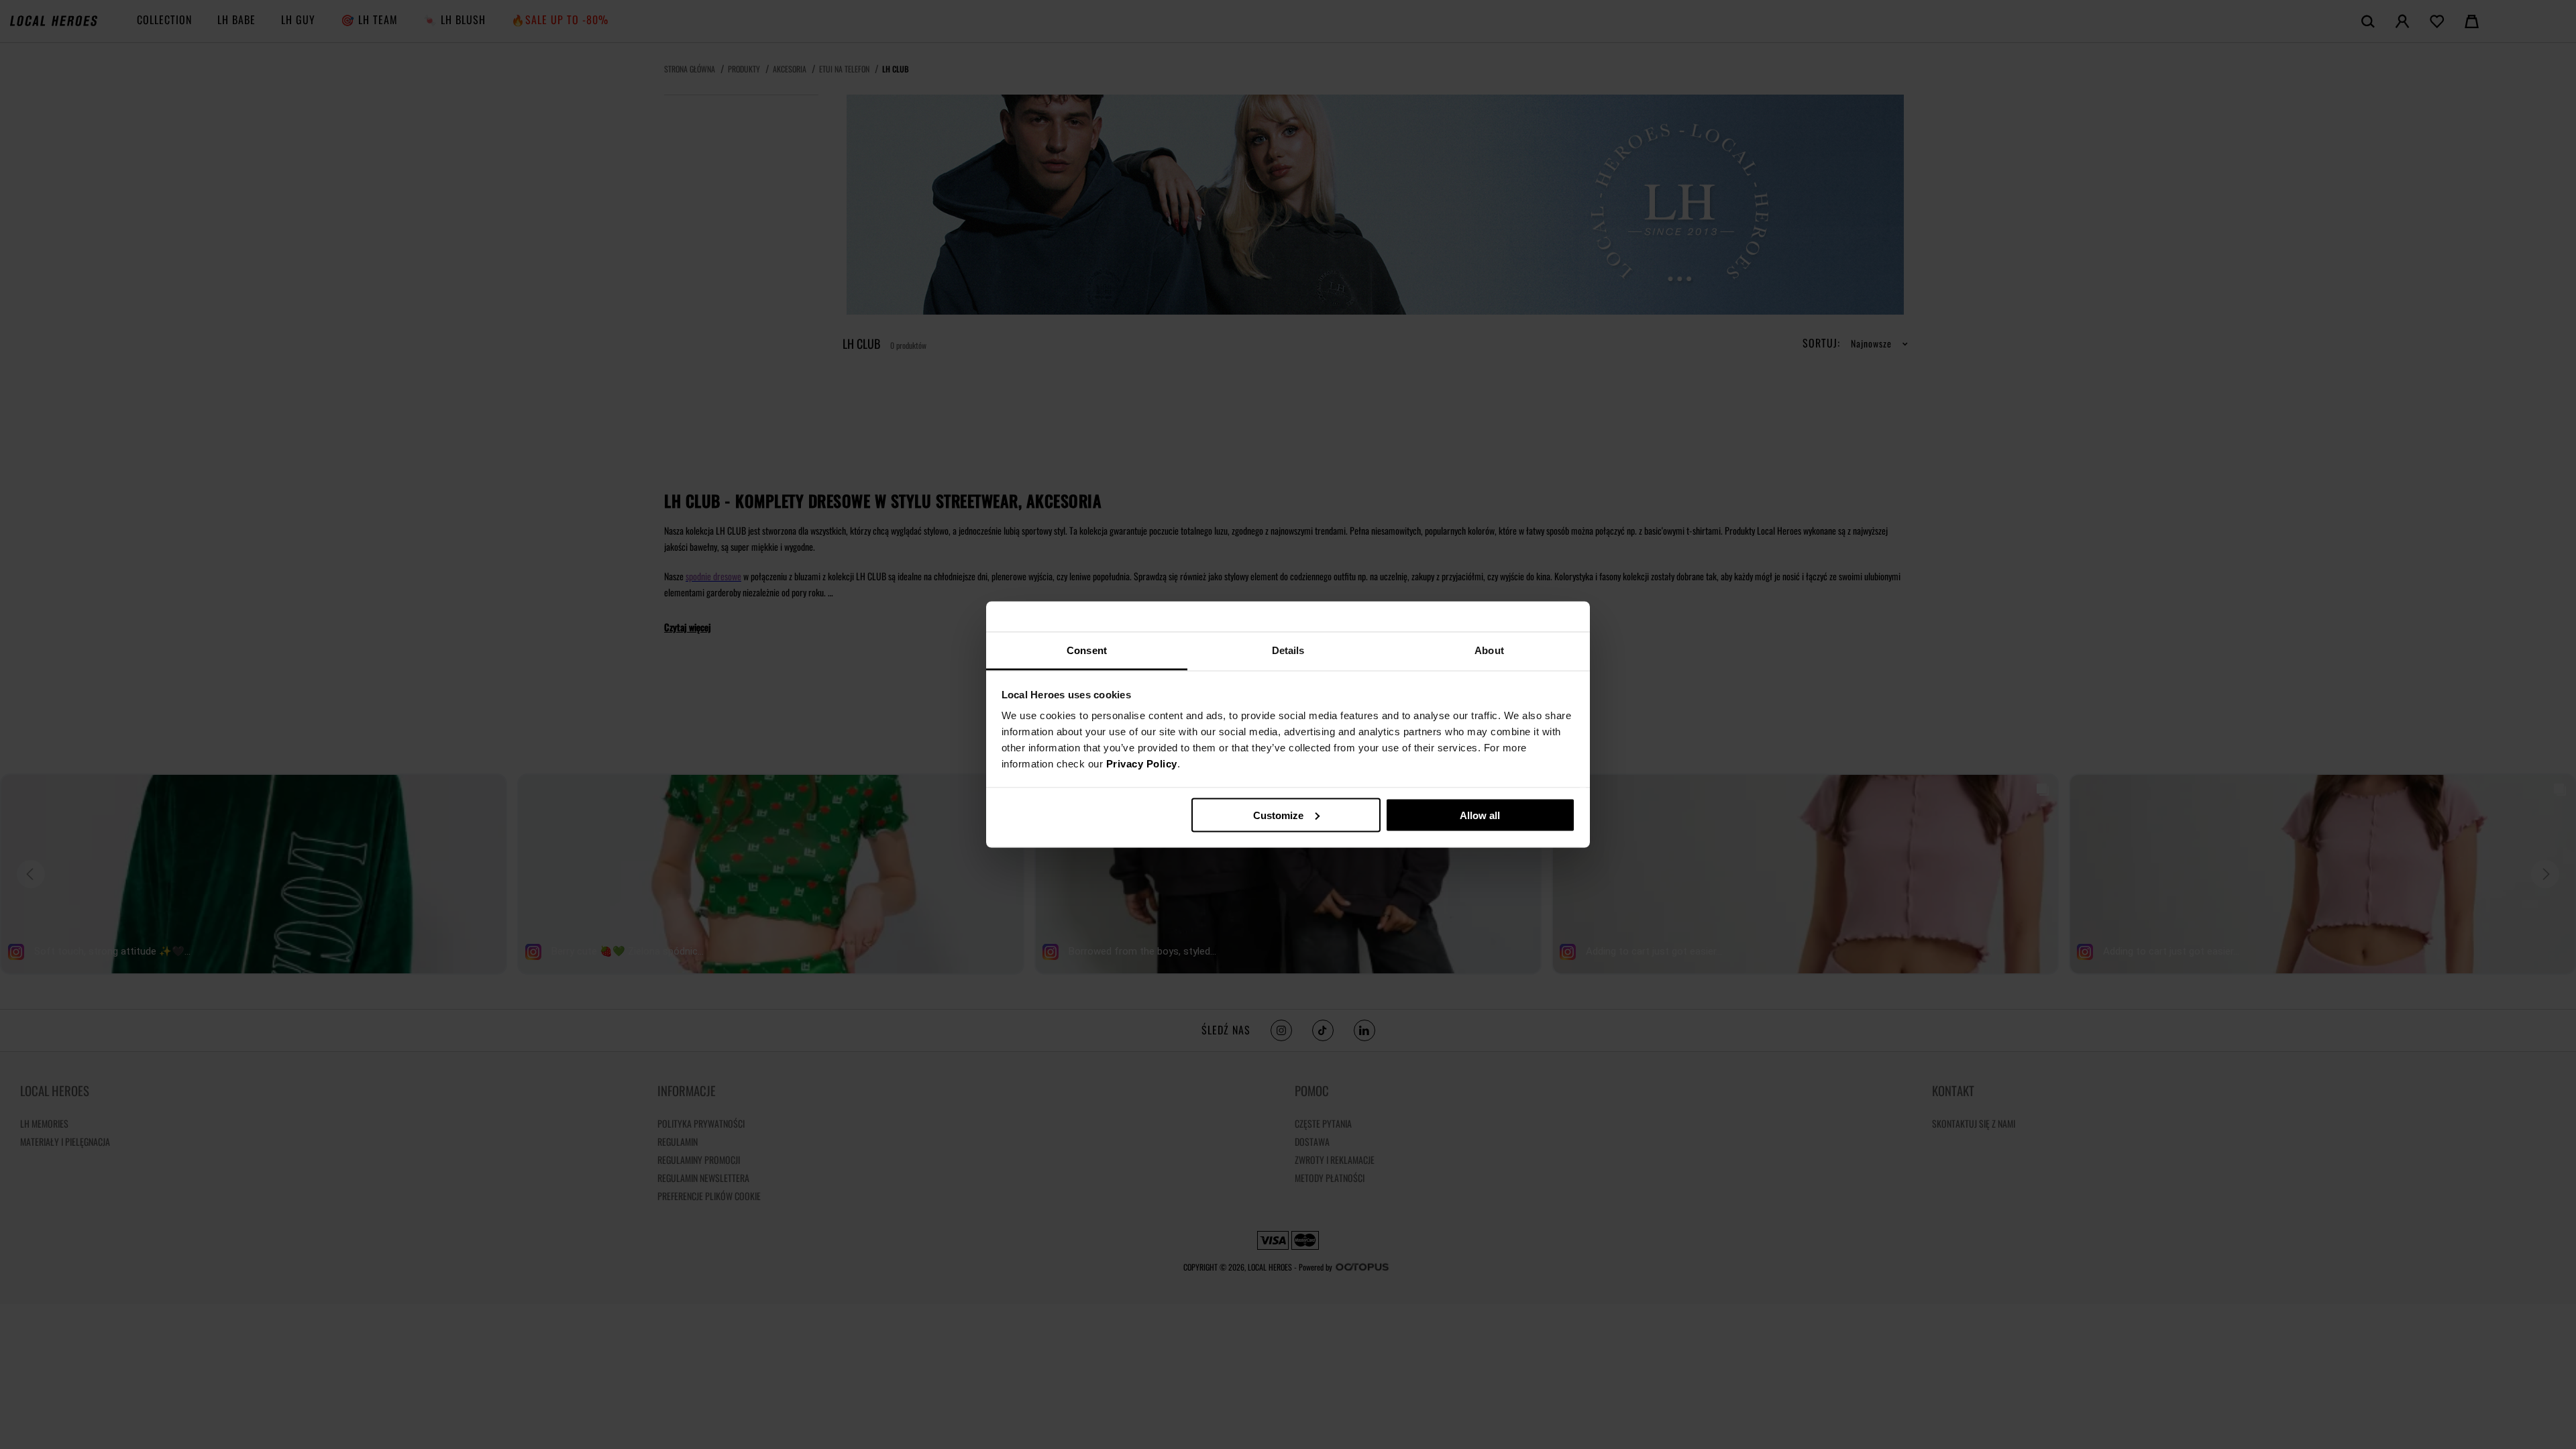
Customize (1278, 815)
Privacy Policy (1142, 764)
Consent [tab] (1087, 650)
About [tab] (1489, 650)
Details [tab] (1288, 650)
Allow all (1480, 815)
